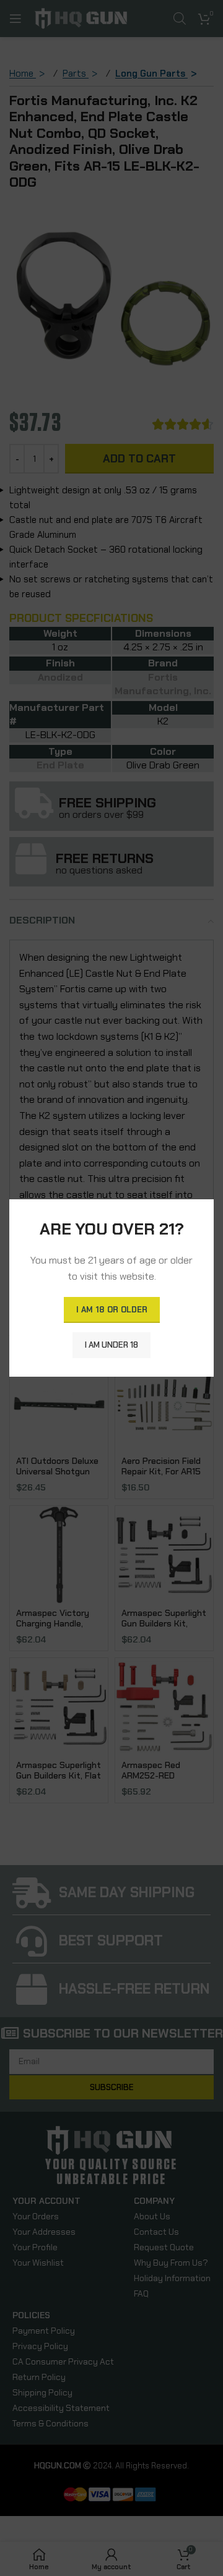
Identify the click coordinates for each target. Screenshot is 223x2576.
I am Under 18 (111, 1345)
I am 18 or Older (112, 1310)
